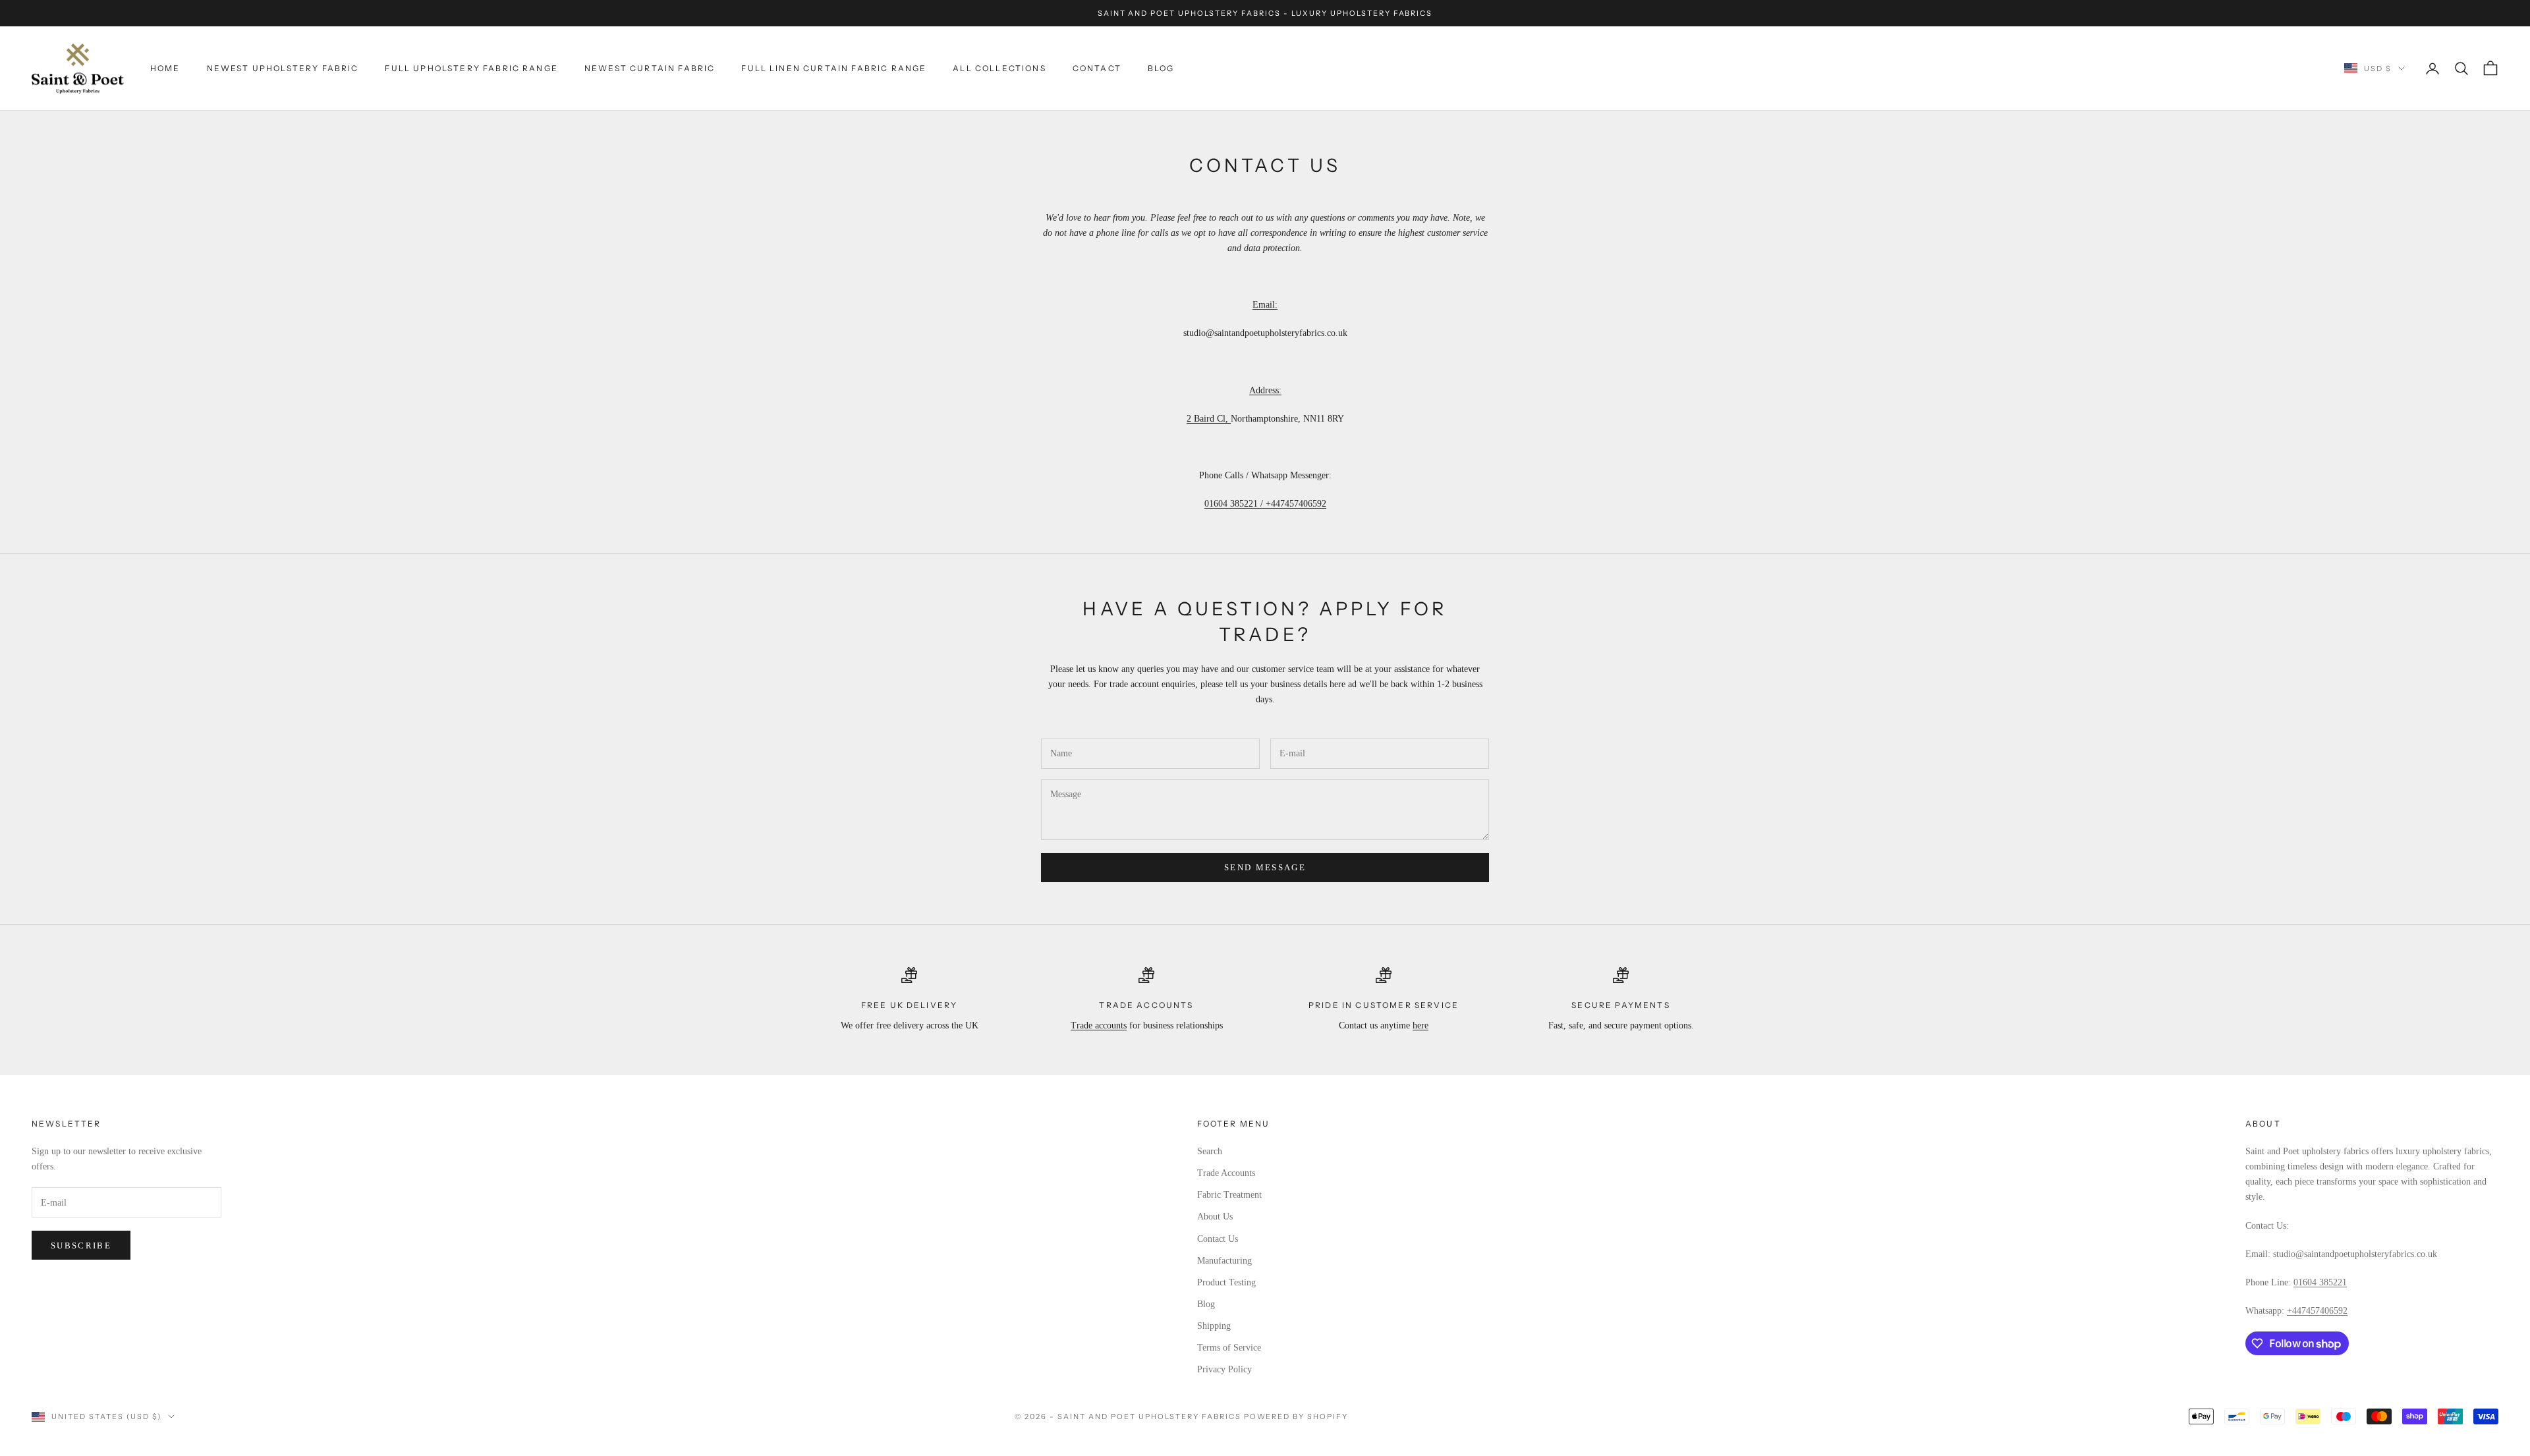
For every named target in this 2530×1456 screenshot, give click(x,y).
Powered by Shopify (1296, 1416)
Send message (1265, 867)
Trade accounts (1099, 1025)
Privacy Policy (1224, 1369)
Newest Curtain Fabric (650, 68)
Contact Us (1218, 1239)
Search (1210, 1151)
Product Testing (1226, 1282)
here (1420, 1025)
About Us (1215, 1217)
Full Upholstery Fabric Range (471, 68)
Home (165, 68)
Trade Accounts (1226, 1173)
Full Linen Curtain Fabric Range (834, 68)
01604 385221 (2320, 1282)
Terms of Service (1229, 1348)
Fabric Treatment (1229, 1195)
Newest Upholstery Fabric (283, 68)
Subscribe (81, 1246)
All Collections (999, 68)
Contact (1097, 68)
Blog (1161, 68)
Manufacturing (1224, 1261)
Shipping (1214, 1326)
